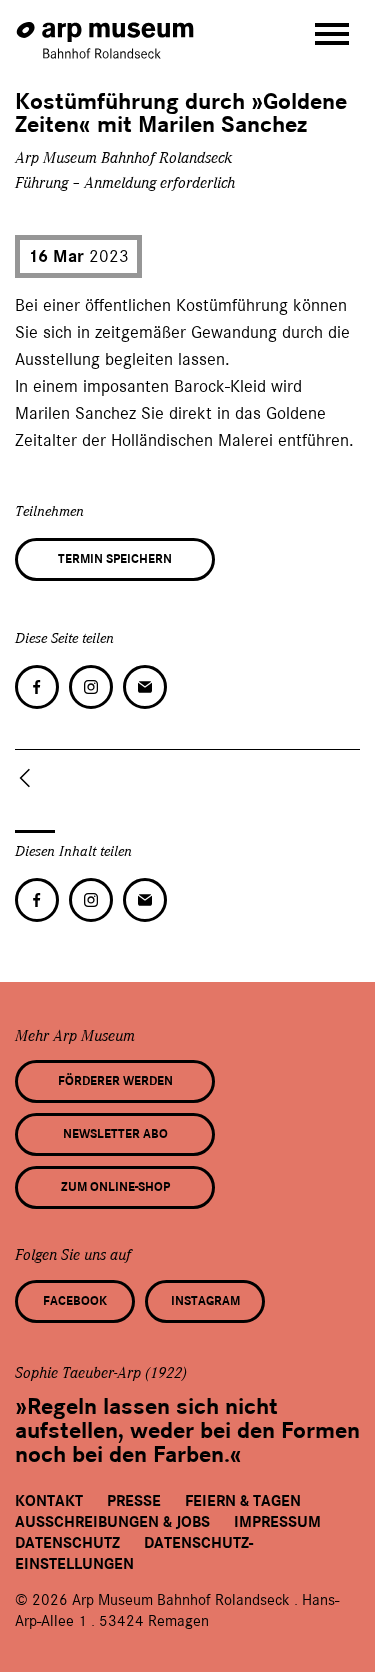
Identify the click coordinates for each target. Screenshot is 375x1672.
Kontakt (49, 1501)
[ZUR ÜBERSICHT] (29, 778)
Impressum (277, 1522)
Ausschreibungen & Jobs (112, 1522)
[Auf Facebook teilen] (37, 687)
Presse (134, 1501)
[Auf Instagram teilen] (91, 687)
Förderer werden (115, 1081)
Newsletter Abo (115, 1134)
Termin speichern (115, 559)
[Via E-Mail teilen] (145, 687)
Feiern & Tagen (243, 1501)
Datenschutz (67, 1543)
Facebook (75, 1301)
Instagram (205, 1301)
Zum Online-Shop (115, 1187)
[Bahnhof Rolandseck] (107, 31)
